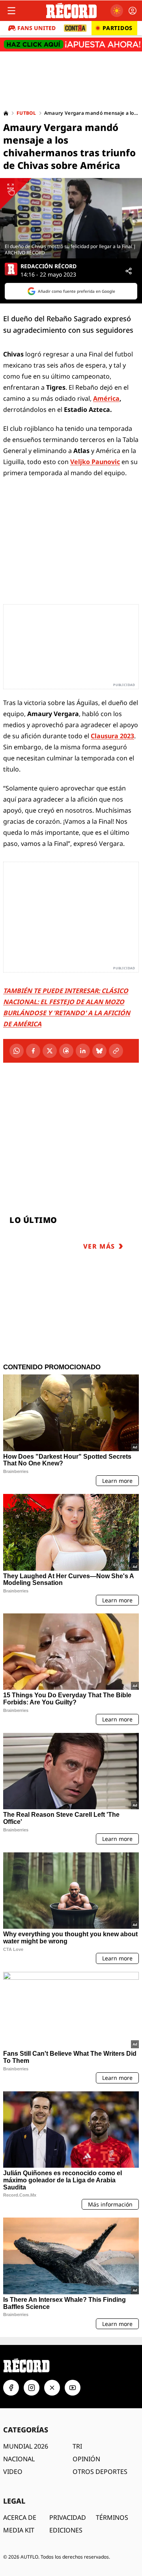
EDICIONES (66, 2530)
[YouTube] (73, 2388)
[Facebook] (33, 1051)
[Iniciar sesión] (133, 11)
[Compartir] (129, 271)
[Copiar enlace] (116, 1051)
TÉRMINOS (112, 2517)
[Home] (6, 113)
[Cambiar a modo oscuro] (117, 11)
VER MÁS (99, 1246)
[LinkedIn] (83, 1051)
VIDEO (13, 2472)
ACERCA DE (20, 2517)
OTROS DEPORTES (100, 2472)
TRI (77, 2446)
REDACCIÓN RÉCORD (49, 266)
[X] (50, 1051)
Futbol (26, 113)
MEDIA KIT (19, 2530)
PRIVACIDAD (68, 2517)
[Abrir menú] (11, 11)
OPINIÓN (86, 2459)
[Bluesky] (99, 1051)
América (106, 398)
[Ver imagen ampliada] (71, 218)
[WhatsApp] (17, 1051)
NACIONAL (19, 2459)
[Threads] (66, 1051)
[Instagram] (32, 2388)
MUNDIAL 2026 (26, 2446)
